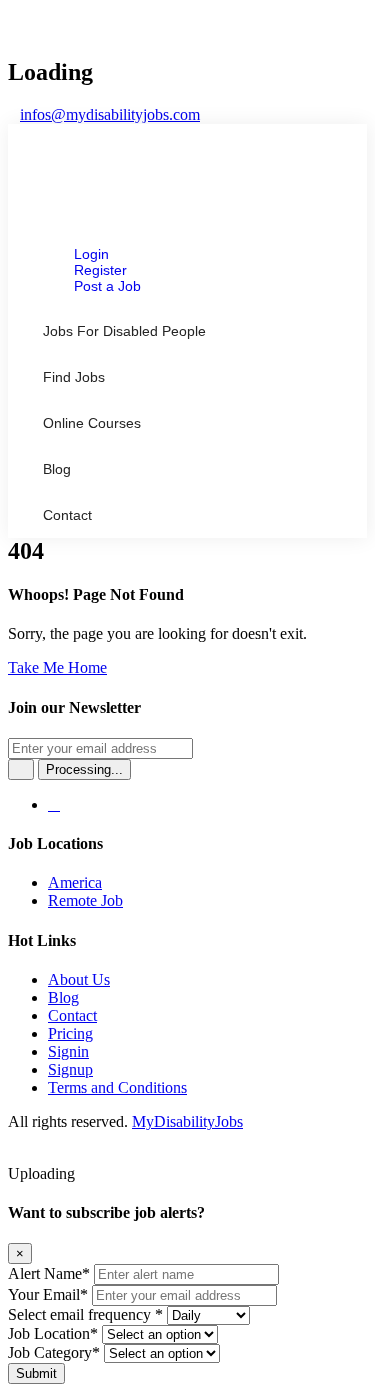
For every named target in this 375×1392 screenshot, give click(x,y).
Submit (36, 1373)
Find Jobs (74, 377)
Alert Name (49, 1273)
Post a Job (107, 286)
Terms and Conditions (117, 1087)
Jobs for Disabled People (124, 331)
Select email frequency (85, 1314)
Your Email (48, 1294)
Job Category (54, 1352)
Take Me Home (57, 667)
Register (100, 270)
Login (91, 254)
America (75, 882)
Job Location (53, 1333)
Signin (68, 1051)
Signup (70, 1069)
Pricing (70, 1033)
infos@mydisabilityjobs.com (110, 114)
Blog (57, 469)
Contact (67, 515)
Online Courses (92, 423)
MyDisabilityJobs (187, 1121)
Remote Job (85, 900)
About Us (79, 979)
